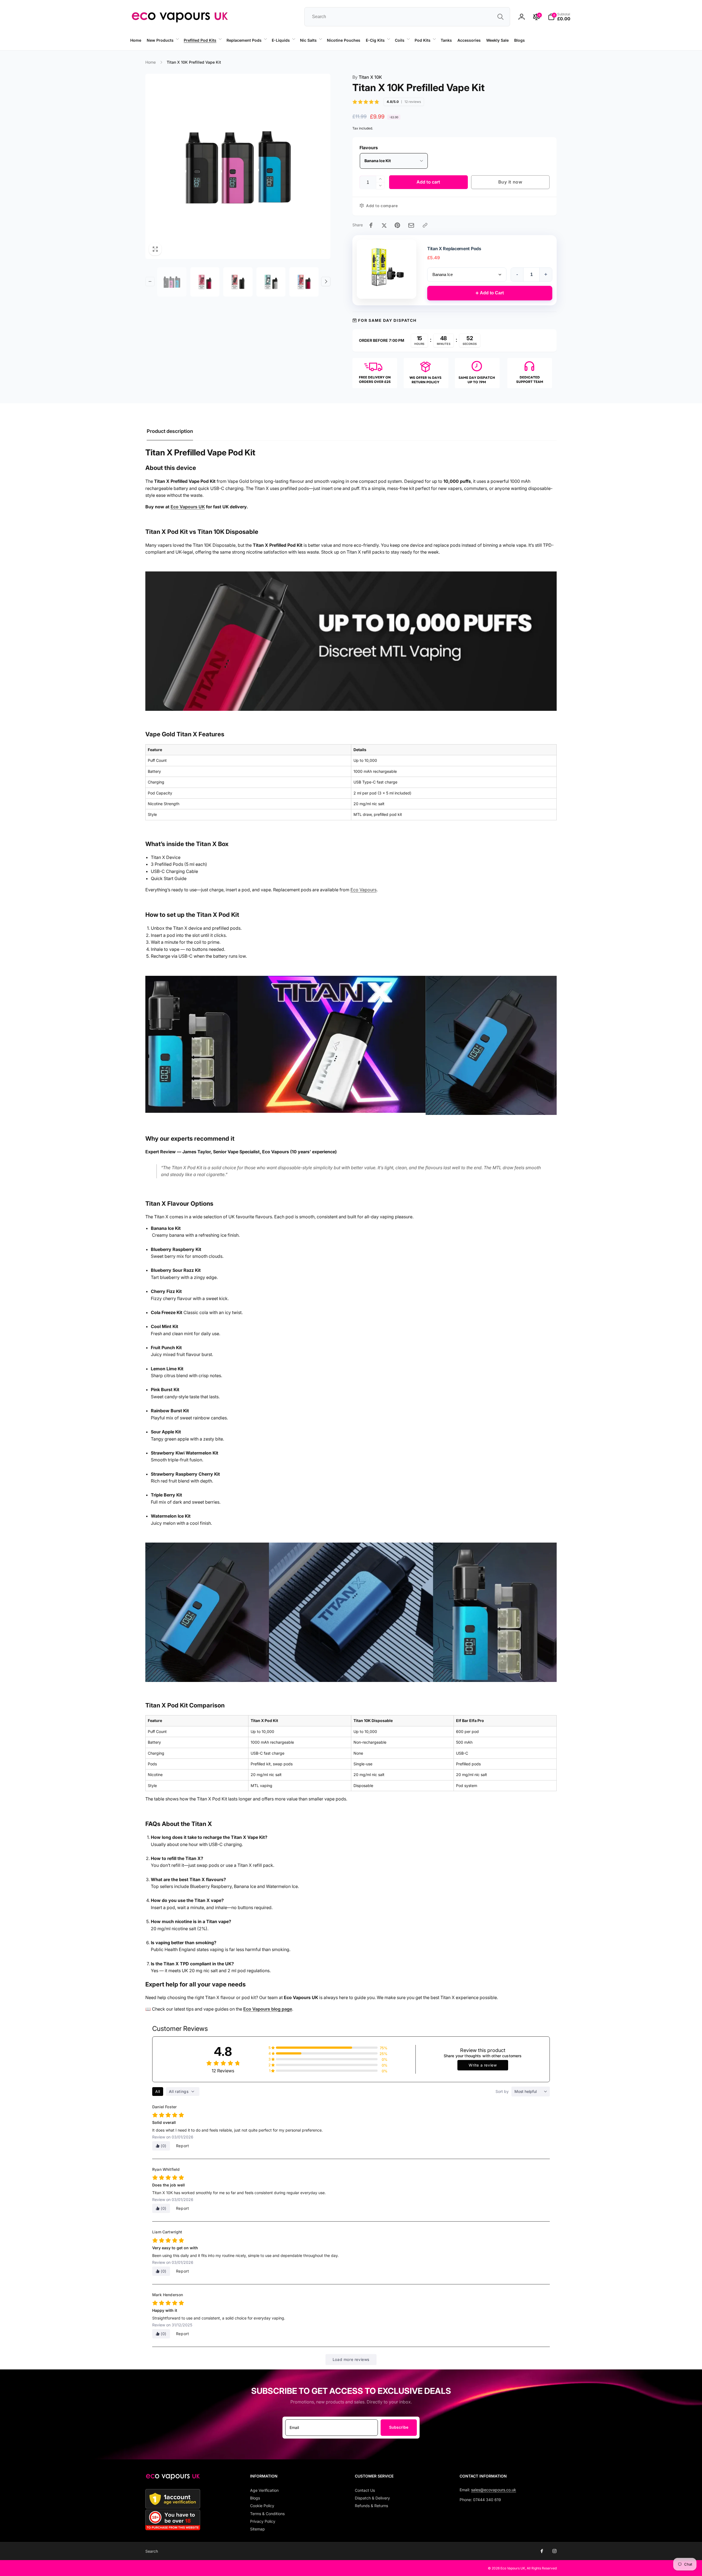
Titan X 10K (367, 77)
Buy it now (510, 182)
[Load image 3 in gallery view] (238, 282)
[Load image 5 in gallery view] (304, 282)
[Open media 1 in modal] (238, 166)
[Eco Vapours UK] (173, 2478)
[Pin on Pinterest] (397, 225)
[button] (162, 40)
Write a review (483, 2065)
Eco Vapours (363, 890)
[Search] (500, 17)
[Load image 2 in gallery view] (205, 282)
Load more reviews (351, 2359)
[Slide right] (326, 281)
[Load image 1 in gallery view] (172, 282)
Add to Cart (490, 293)
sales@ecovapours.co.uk (494, 2490)
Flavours (369, 148)
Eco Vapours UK (188, 507)
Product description (170, 431)
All (158, 2091)
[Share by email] (411, 225)
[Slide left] (111, 50)
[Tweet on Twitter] (384, 225)
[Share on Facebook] (371, 225)
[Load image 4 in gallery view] (271, 282)
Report (183, 2146)
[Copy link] (425, 225)
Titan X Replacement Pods (454, 249)
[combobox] (407, 17)
